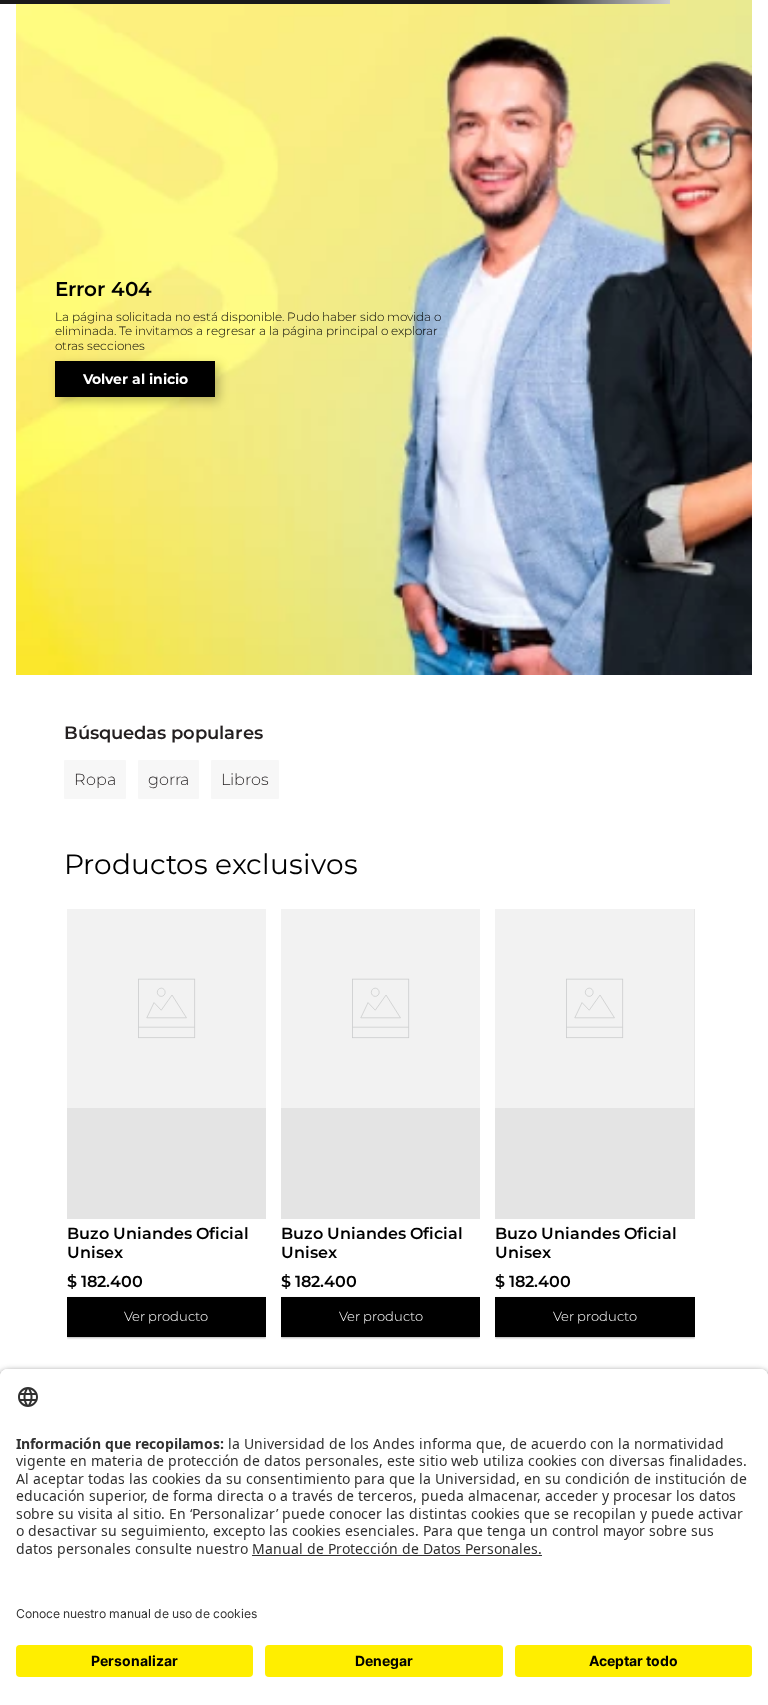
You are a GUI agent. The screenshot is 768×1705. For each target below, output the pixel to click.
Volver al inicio (135, 379)
